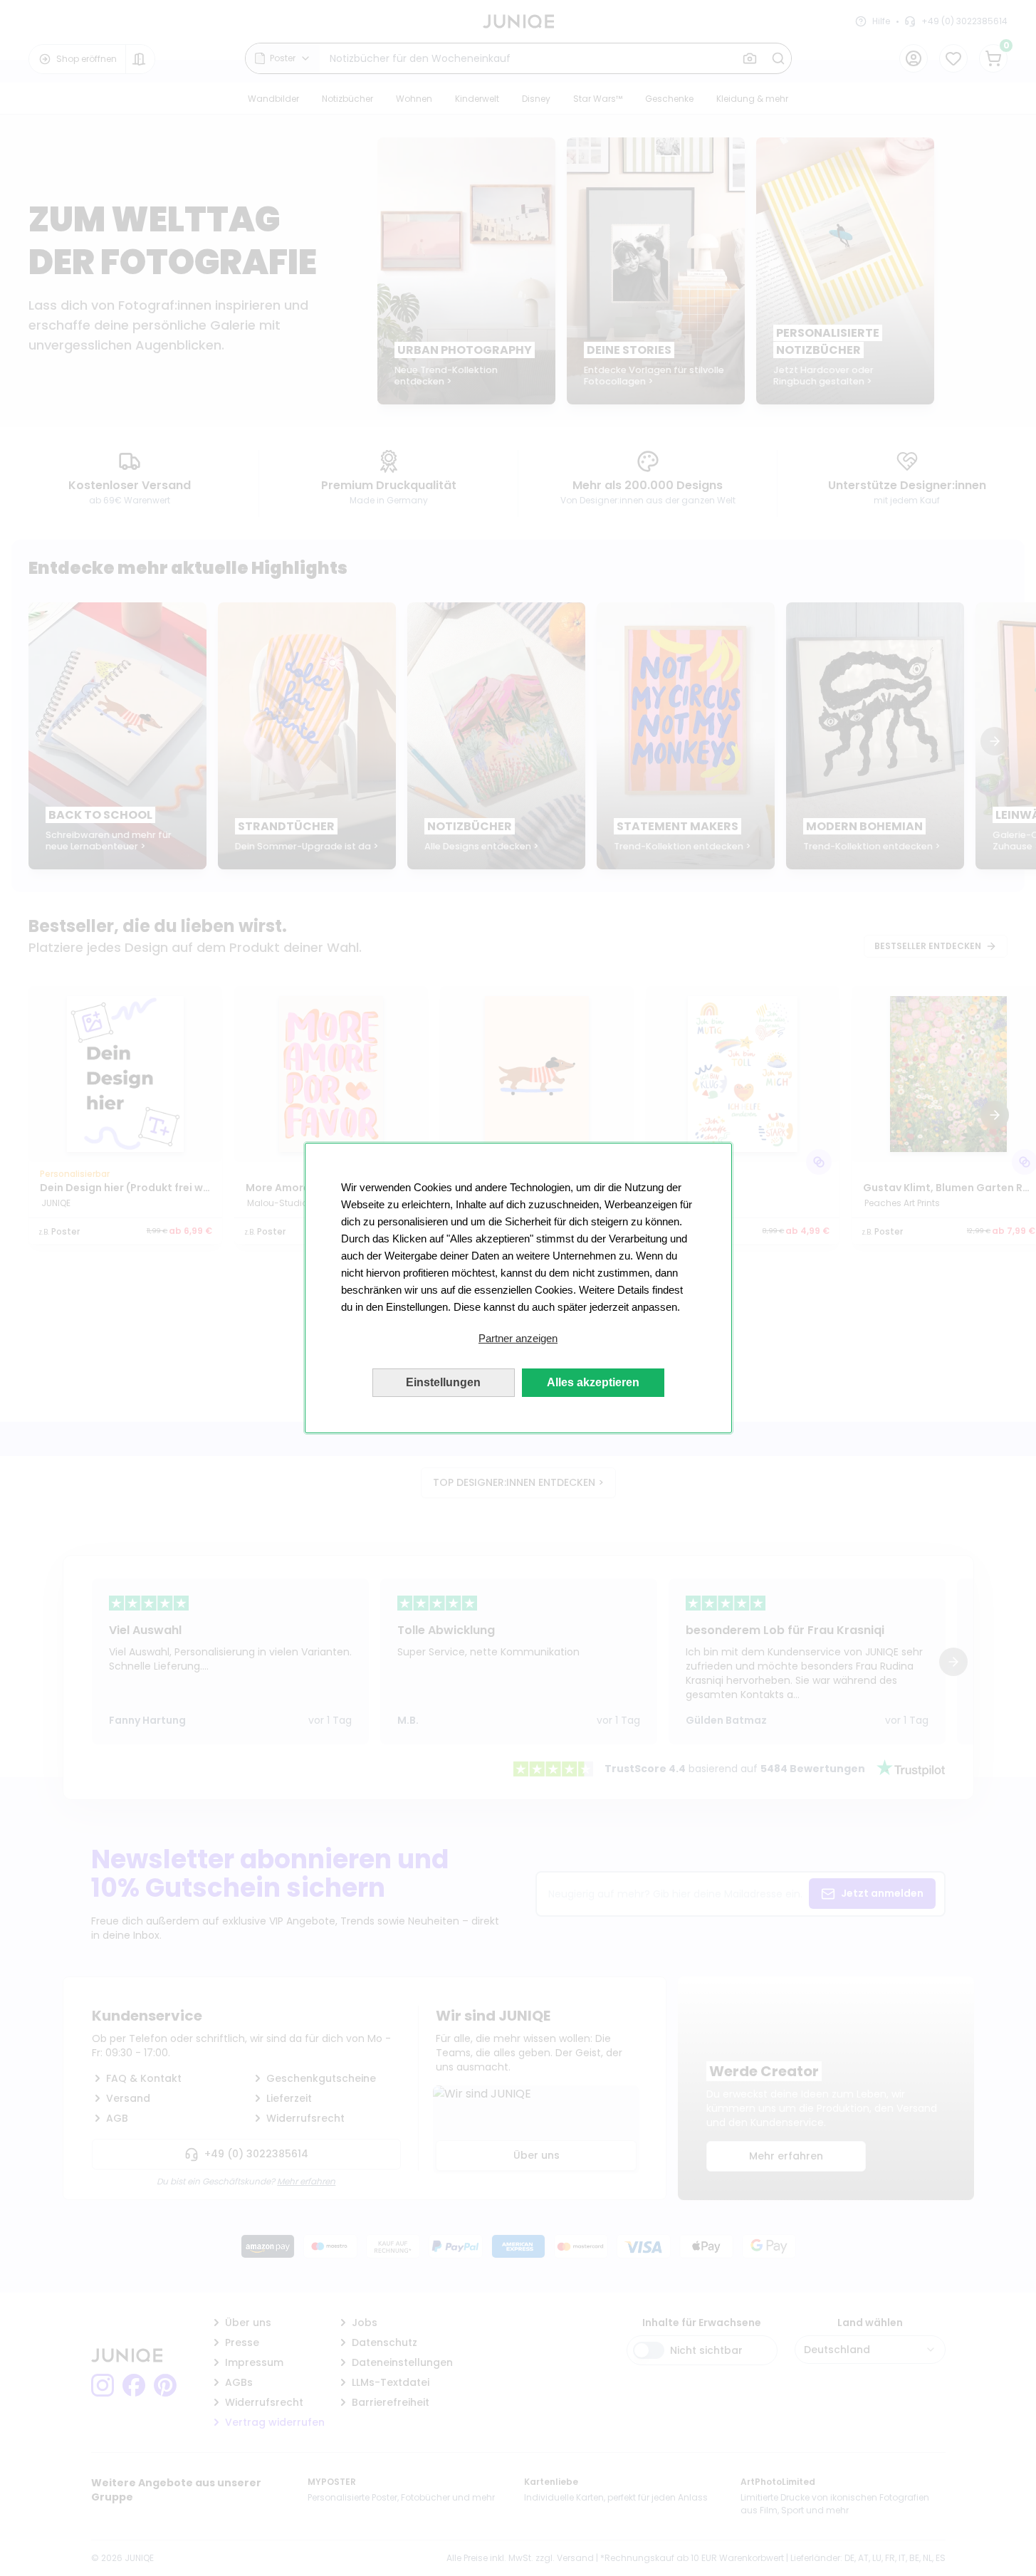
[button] (518, 1339)
